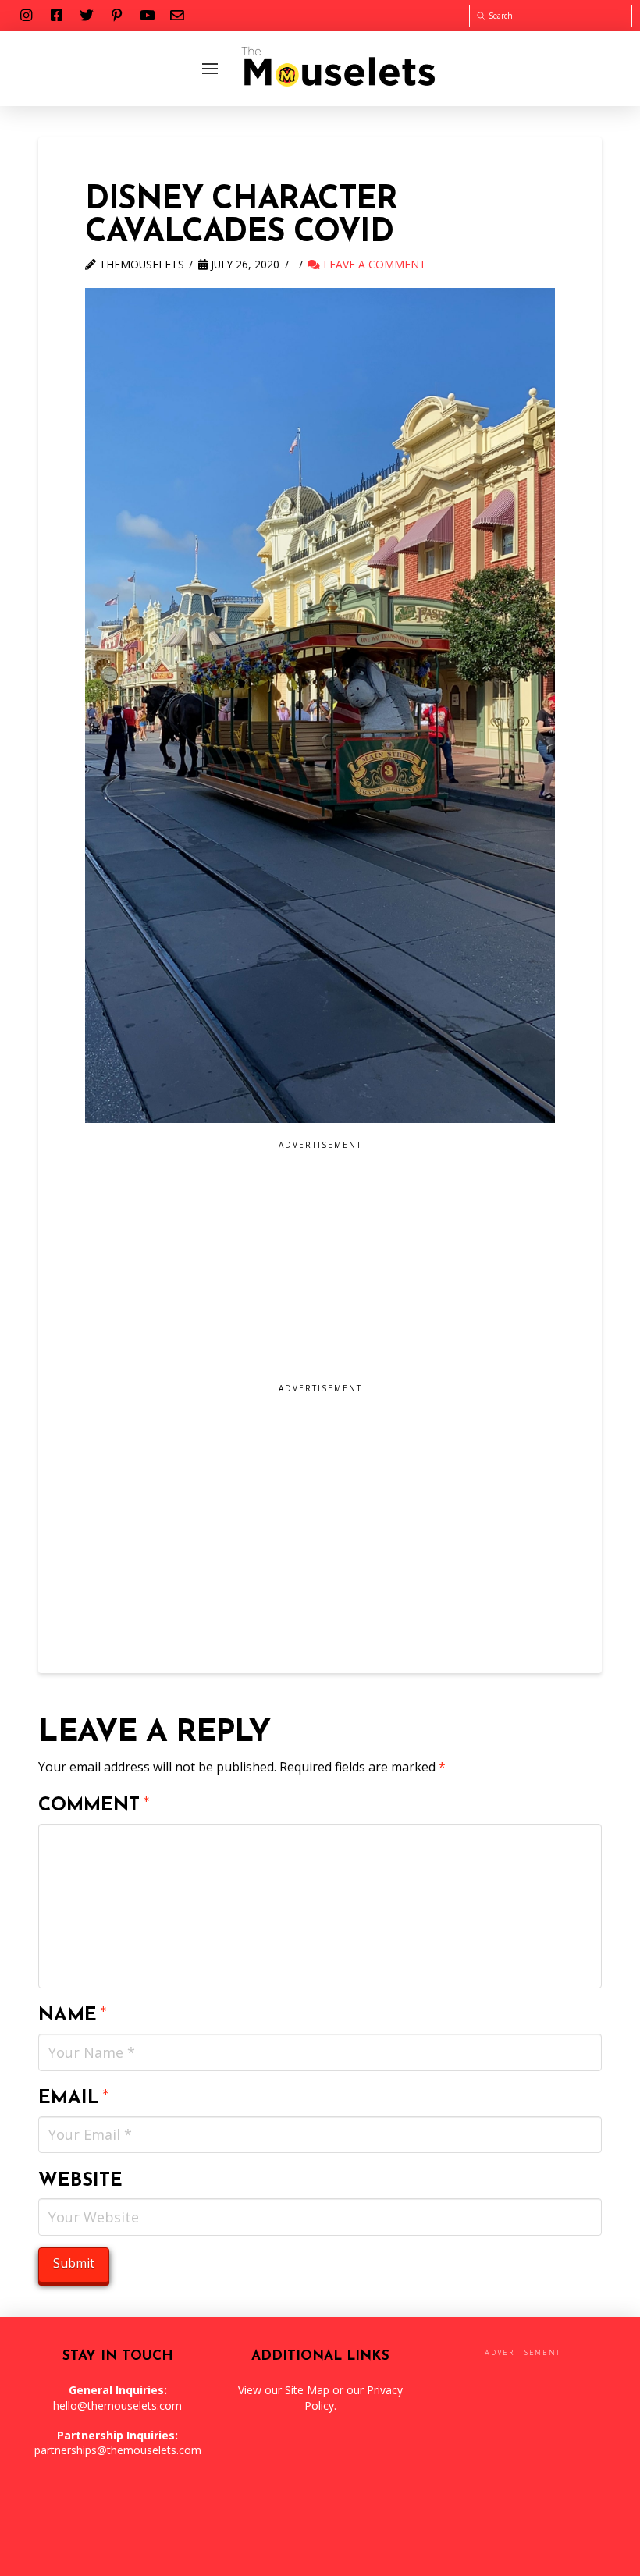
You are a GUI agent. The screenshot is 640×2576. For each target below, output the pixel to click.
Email (74, 2098)
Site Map (307, 2390)
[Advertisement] (320, 1267)
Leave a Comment (373, 264)
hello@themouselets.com (117, 2405)
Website (80, 2181)
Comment (94, 1806)
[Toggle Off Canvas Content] (210, 69)
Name (73, 2016)
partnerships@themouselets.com (118, 2450)
